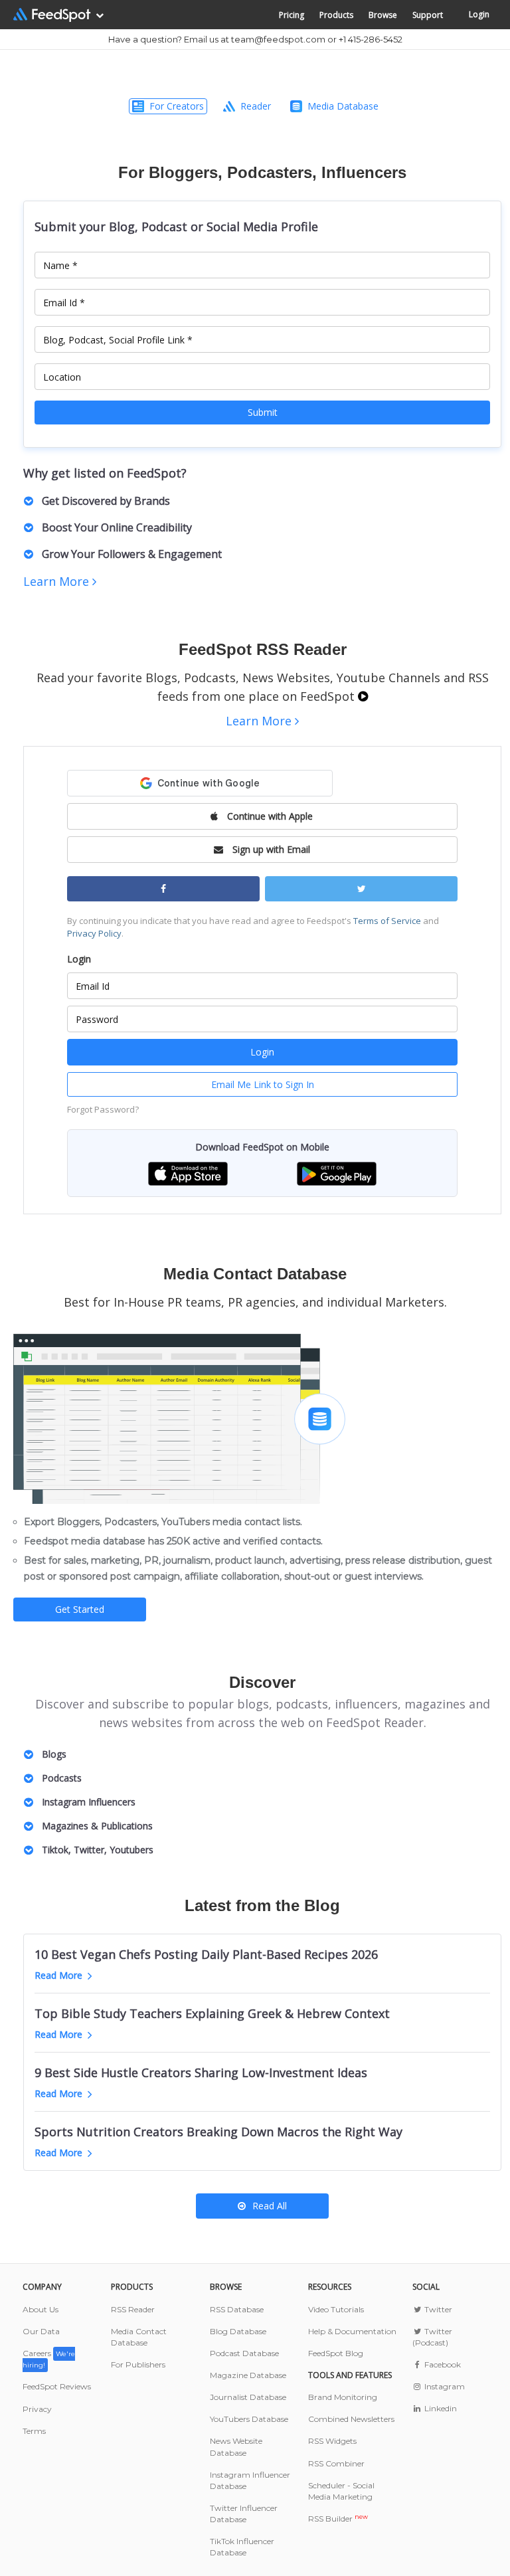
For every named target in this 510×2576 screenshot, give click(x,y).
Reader (256, 106)
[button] (188, 1173)
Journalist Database (248, 2397)
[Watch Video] (363, 696)
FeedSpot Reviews (57, 2386)
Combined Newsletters (351, 2419)
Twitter (437, 2309)
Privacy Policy (94, 933)
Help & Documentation (352, 2331)
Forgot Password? (103, 1109)
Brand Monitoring (343, 2397)
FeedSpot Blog (336, 2353)
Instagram (444, 2386)
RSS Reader (133, 2309)
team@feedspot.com (278, 39)
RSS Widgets (332, 2441)
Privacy (37, 2409)
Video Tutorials (336, 2309)
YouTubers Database (249, 2419)
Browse (383, 15)
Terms (34, 2431)
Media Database (343, 106)
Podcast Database (244, 2353)
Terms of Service (387, 921)
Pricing (292, 15)
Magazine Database (248, 2375)
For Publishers (138, 2364)
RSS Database (237, 2309)
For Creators (177, 106)
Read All (270, 2206)
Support (428, 15)
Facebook (442, 2364)
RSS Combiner (336, 2463)
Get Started (80, 1609)
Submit (263, 412)
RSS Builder (338, 2519)
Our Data (41, 2331)
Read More (58, 1975)
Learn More (58, 581)
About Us (41, 2309)
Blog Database (238, 2331)
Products (336, 15)
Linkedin (440, 2408)
